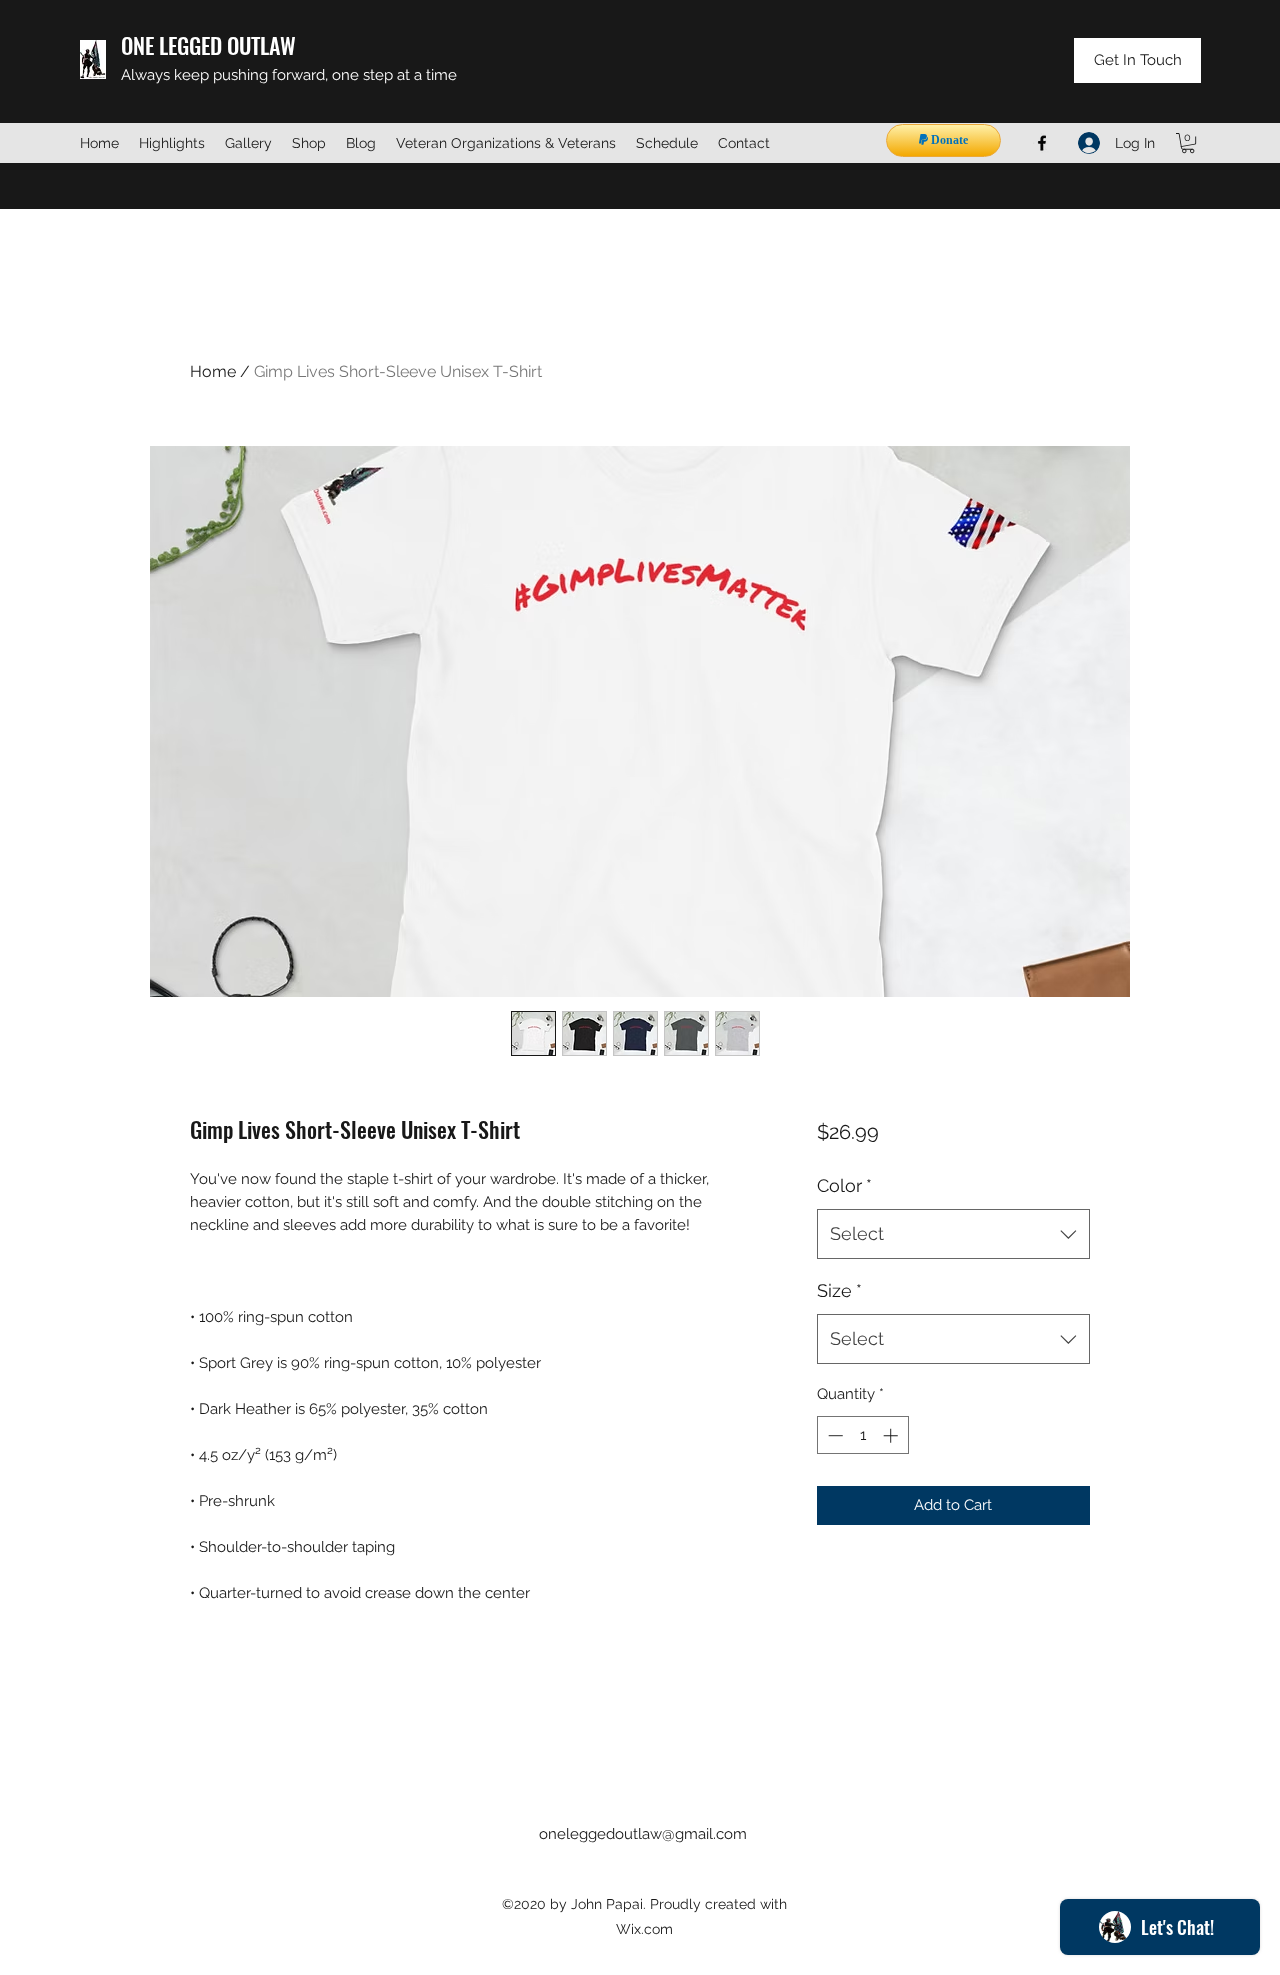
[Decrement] (833, 1435)
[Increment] (892, 1435)
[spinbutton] (862, 1435)
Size (839, 1290)
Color (844, 1185)
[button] (1188, 143)
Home (213, 371)
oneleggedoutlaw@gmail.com (643, 1834)
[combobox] (953, 1234)
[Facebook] (1042, 143)
